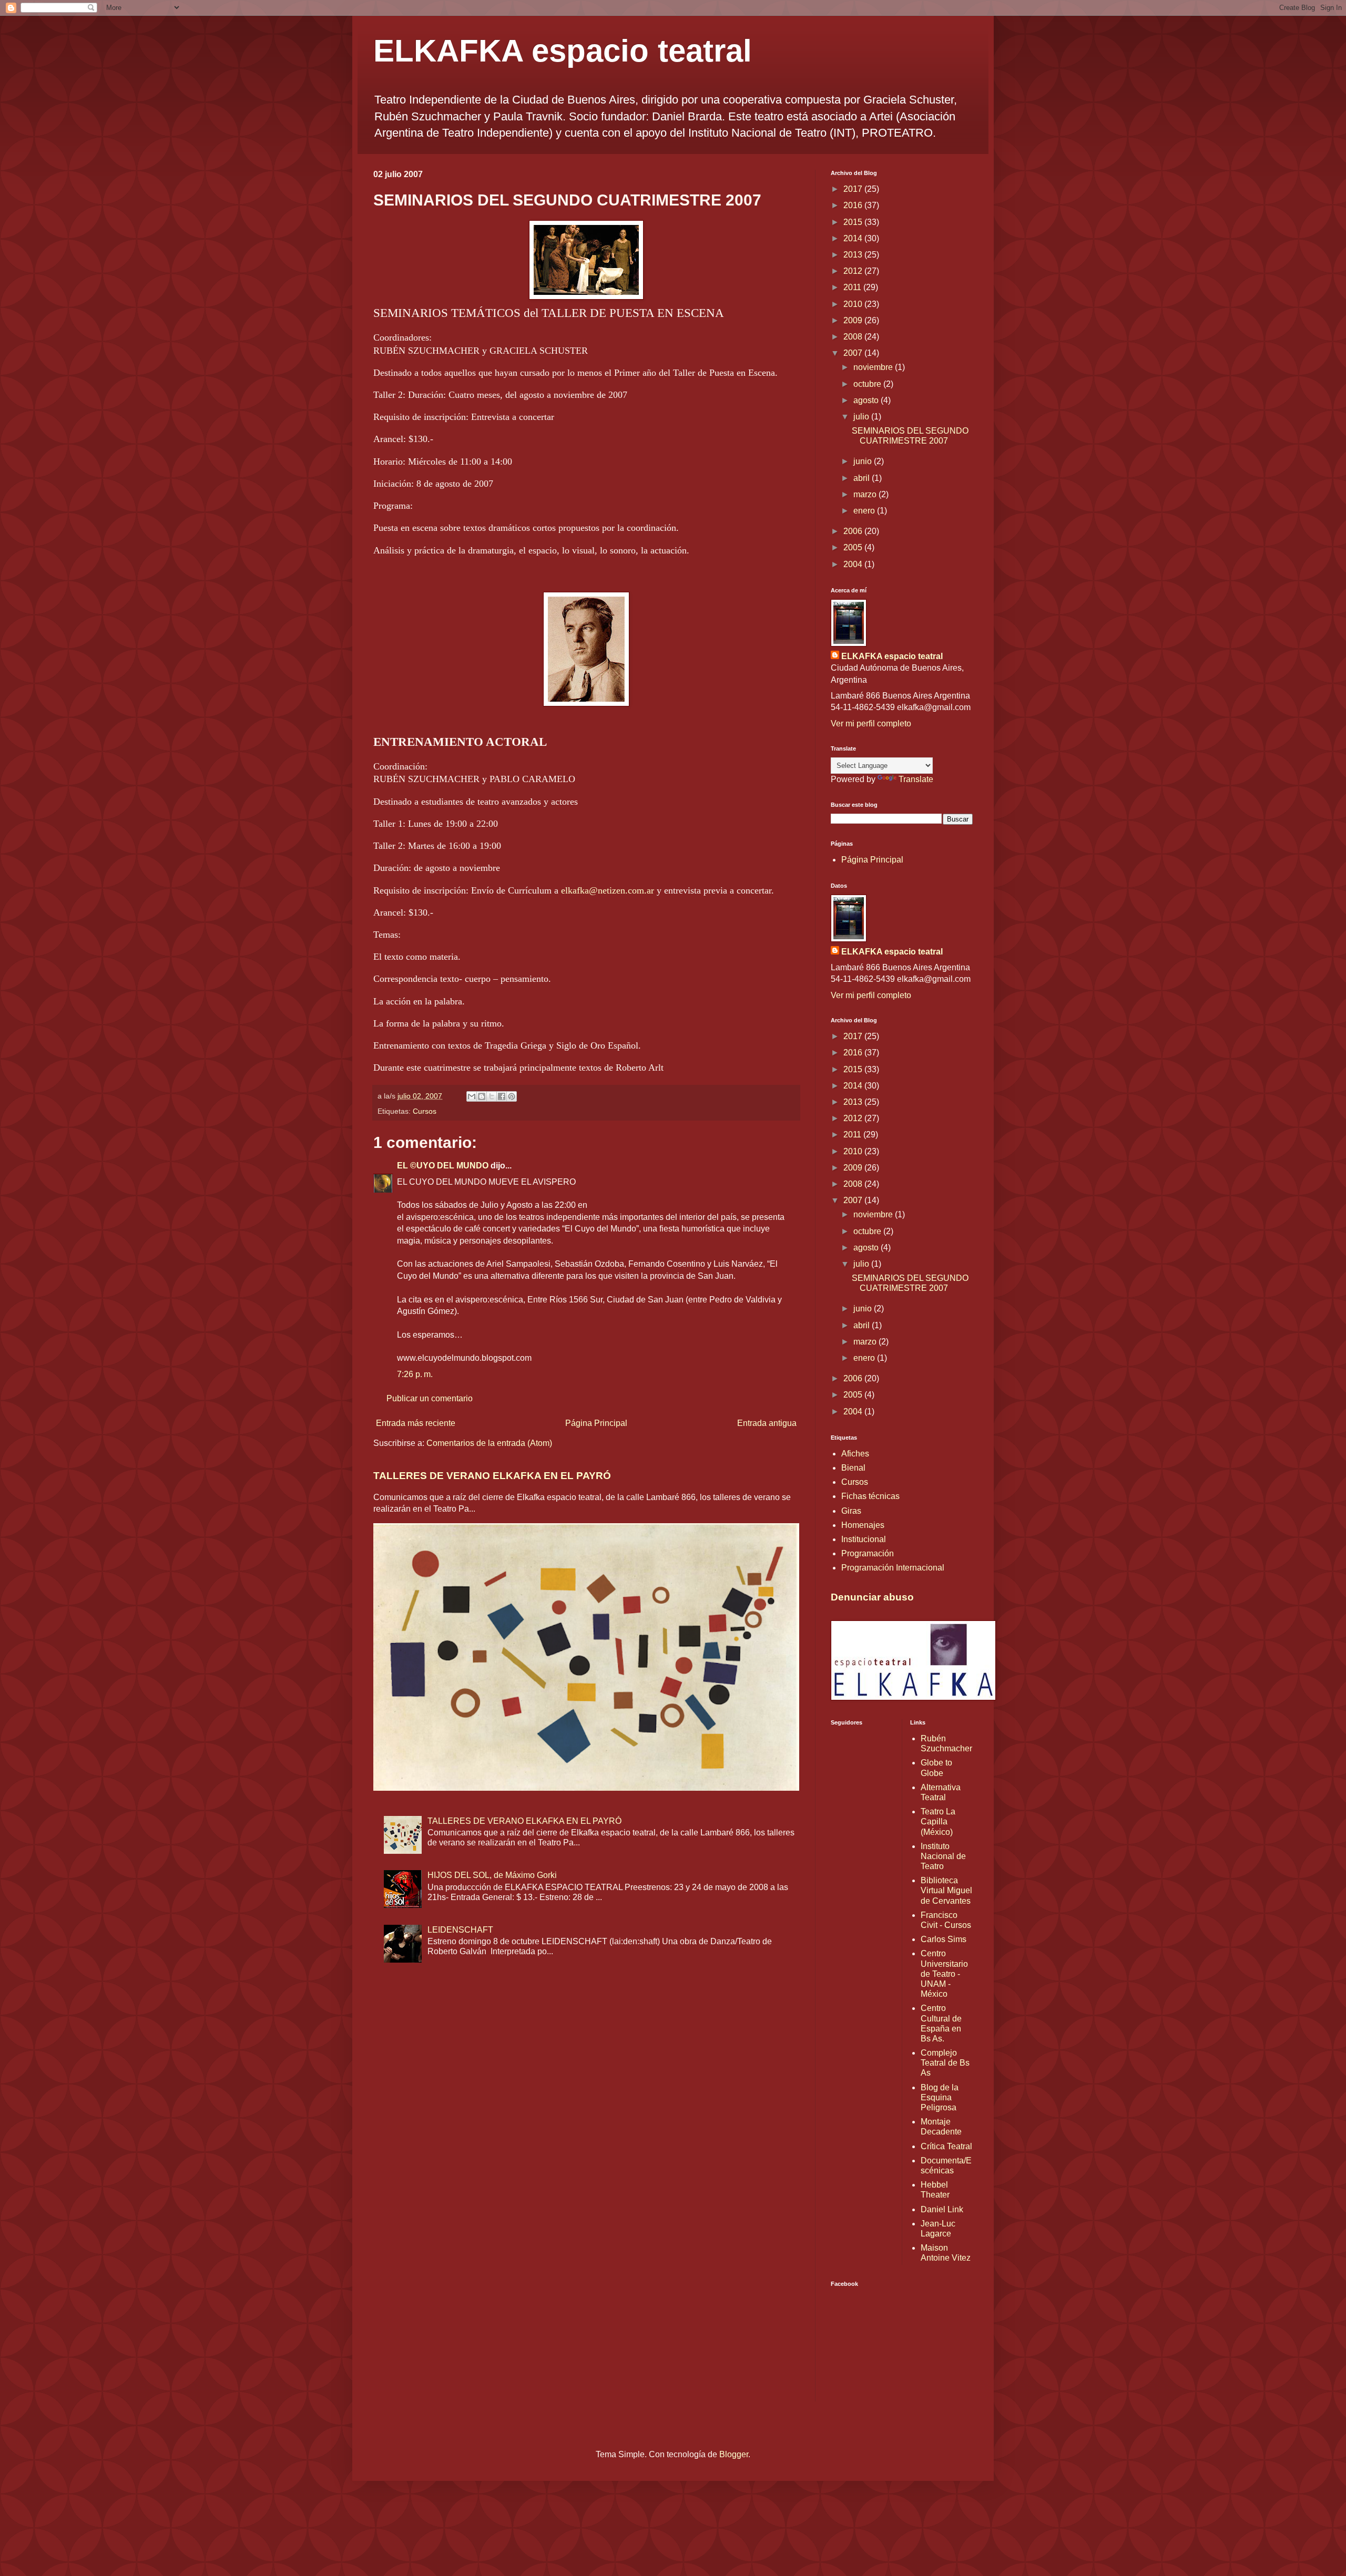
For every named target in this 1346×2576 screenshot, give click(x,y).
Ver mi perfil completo (871, 723)
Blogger (734, 2454)
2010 (854, 304)
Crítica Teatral (946, 2146)
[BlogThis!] (482, 1096)
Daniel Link (942, 2209)
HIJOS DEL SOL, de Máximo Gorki (492, 1875)
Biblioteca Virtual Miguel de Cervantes (946, 1890)
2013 (854, 255)
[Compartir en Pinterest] (512, 1096)
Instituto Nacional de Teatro (943, 1856)
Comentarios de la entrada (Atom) (489, 1443)
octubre (868, 384)
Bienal (853, 1468)
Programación (868, 1553)
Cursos (425, 1111)
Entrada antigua (767, 1423)
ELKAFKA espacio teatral (563, 51)
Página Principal (596, 1423)
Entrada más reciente (416, 1423)
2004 (854, 564)
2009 (854, 320)
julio (862, 417)
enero (865, 511)
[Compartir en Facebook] (502, 1096)
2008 (854, 337)
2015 (854, 222)
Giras (851, 1511)
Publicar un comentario (430, 1398)
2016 (854, 205)
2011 (853, 287)
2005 (854, 547)
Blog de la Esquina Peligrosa (940, 2097)
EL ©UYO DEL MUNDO (443, 1166)
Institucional (864, 1539)
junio (864, 461)
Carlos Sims (944, 1939)
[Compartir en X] (492, 1096)
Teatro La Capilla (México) (938, 1821)
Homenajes (863, 1525)
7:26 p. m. (415, 1374)
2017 (854, 189)
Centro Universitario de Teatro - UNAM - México (944, 1974)
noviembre (874, 367)
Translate (916, 779)
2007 (854, 353)
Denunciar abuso (872, 1597)
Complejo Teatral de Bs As (945, 2063)
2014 (854, 238)
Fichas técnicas (870, 1496)
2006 (854, 531)
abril (863, 478)
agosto (867, 400)
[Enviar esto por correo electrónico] (472, 1096)
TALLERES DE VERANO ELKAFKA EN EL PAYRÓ (492, 1476)
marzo (866, 494)
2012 (854, 271)
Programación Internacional (893, 1568)
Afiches (855, 1454)
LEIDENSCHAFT (460, 1930)
